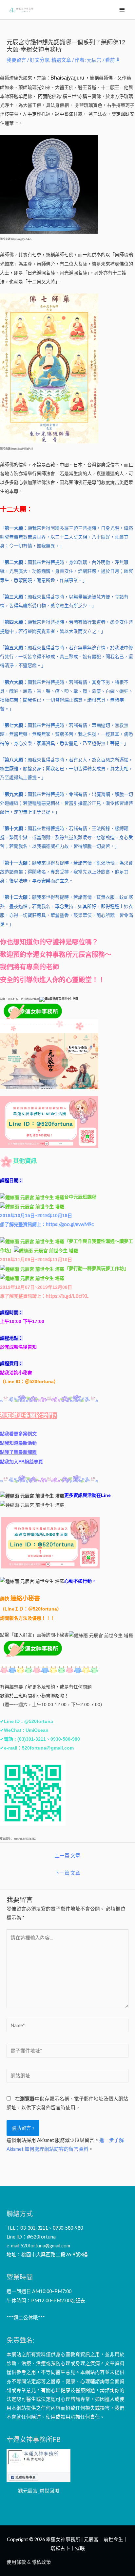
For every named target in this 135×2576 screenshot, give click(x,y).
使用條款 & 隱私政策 (29, 2562)
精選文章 (61, 60)
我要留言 (16, 60)
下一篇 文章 (67, 1873)
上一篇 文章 (67, 1856)
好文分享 (40, 60)
